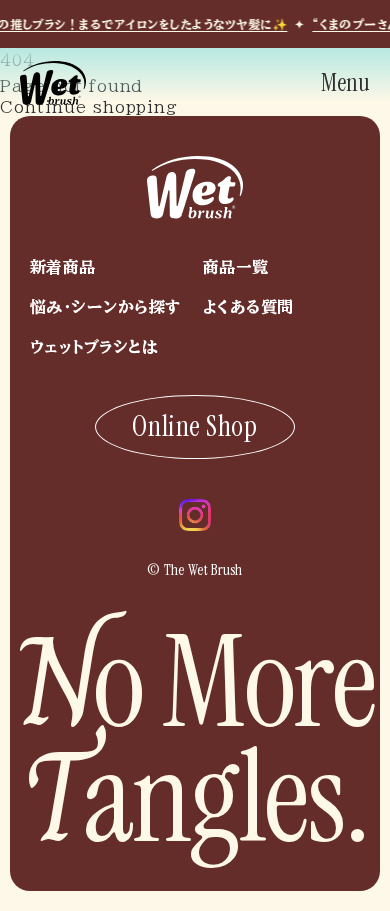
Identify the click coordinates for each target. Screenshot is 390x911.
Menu (345, 83)
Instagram (195, 515)
